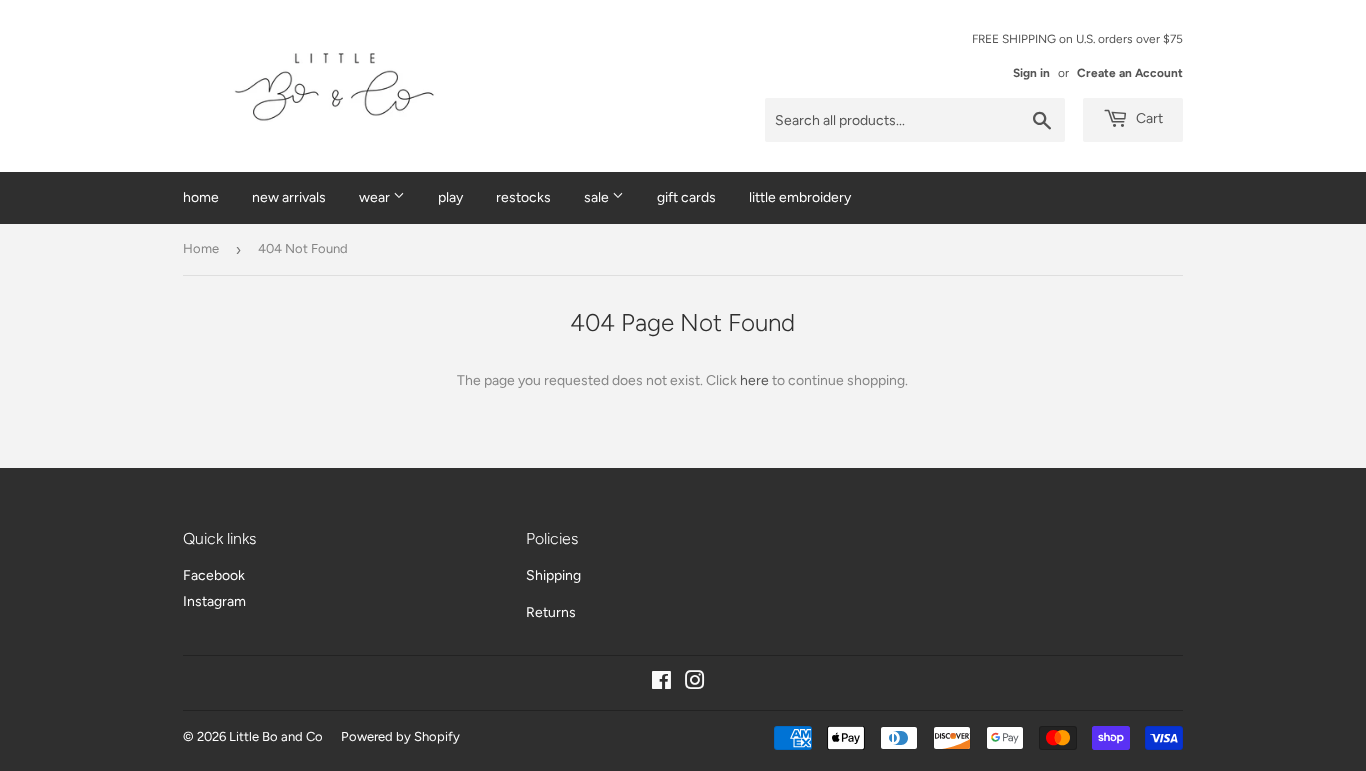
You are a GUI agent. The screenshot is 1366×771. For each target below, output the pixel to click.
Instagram (214, 601)
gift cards (686, 197)
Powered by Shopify (400, 736)
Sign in (1031, 73)
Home (201, 248)
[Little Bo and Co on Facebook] (661, 683)
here (754, 380)
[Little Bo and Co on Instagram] (695, 683)
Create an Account (1130, 73)
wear (376, 197)
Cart (1148, 118)
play (450, 197)
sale (598, 197)
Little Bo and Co (276, 736)
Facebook (214, 575)
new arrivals (289, 197)
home (201, 197)
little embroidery (800, 197)
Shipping (553, 575)
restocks (523, 197)
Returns (551, 612)
